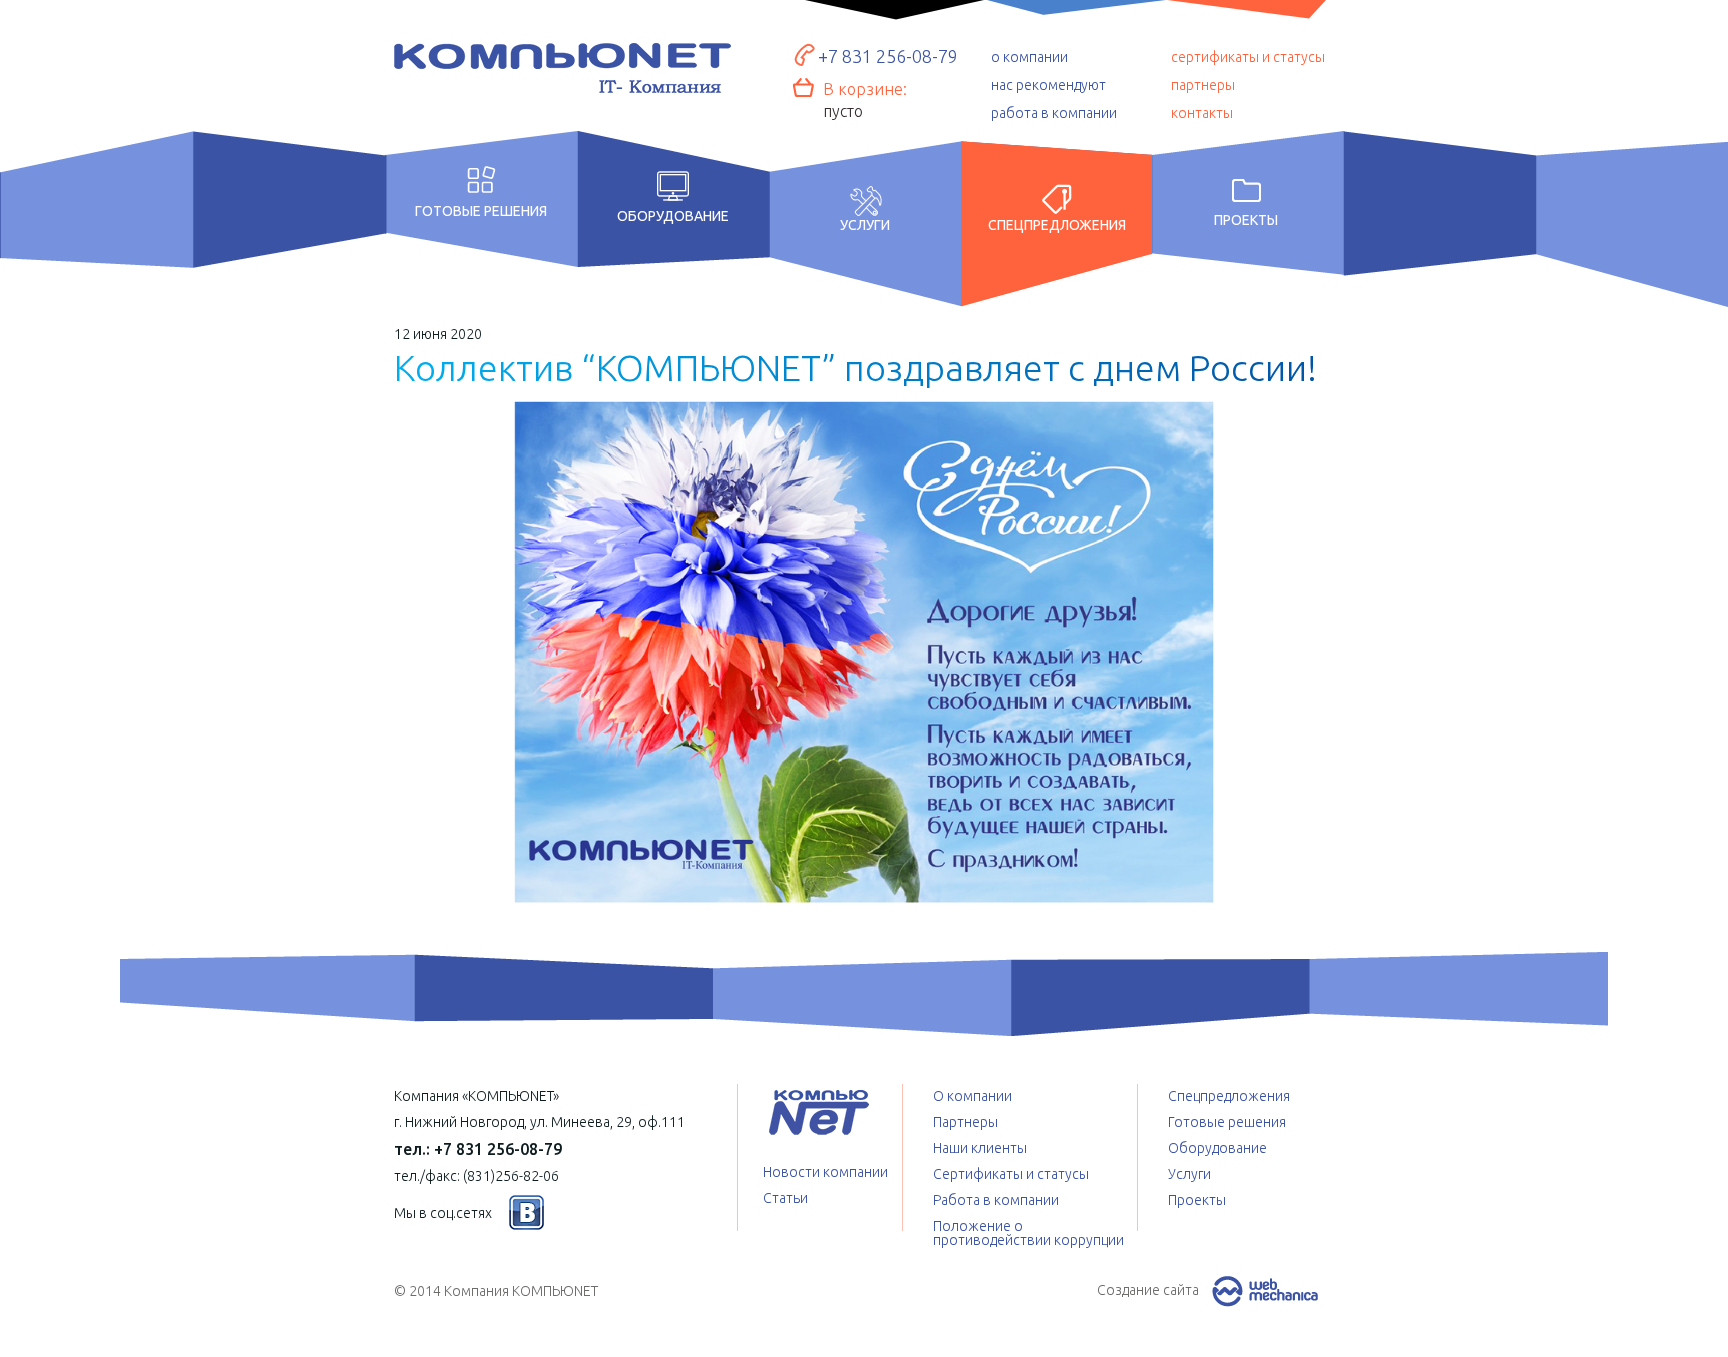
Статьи (785, 1198)
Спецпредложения (1057, 225)
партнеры (1203, 85)
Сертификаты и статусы (1011, 1174)
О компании (972, 1096)
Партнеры (965, 1122)
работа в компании (1054, 113)
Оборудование (673, 216)
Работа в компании (996, 1200)
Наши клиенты (980, 1148)
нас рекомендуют (1048, 85)
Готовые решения (481, 210)
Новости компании (825, 1172)
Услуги (865, 225)
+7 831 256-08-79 (888, 56)
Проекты (1246, 220)
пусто (843, 111)
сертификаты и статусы (1248, 57)
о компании (1029, 57)
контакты (1202, 113)
